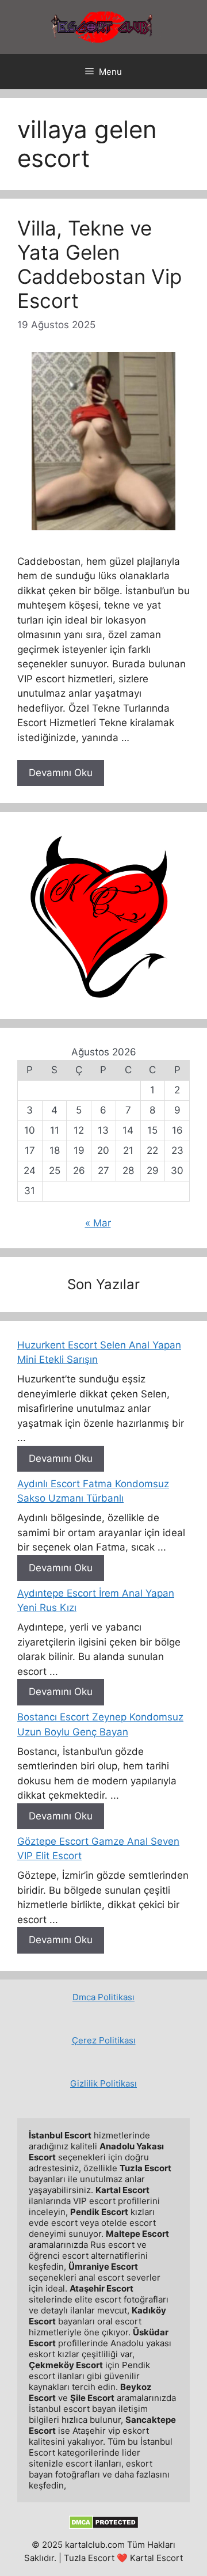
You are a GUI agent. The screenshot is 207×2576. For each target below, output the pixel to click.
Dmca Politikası (103, 1997)
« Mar (98, 1223)
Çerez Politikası (104, 2040)
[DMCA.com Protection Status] (104, 2526)
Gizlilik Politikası (103, 2083)
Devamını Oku (61, 773)
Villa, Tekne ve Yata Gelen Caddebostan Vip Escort (99, 264)
